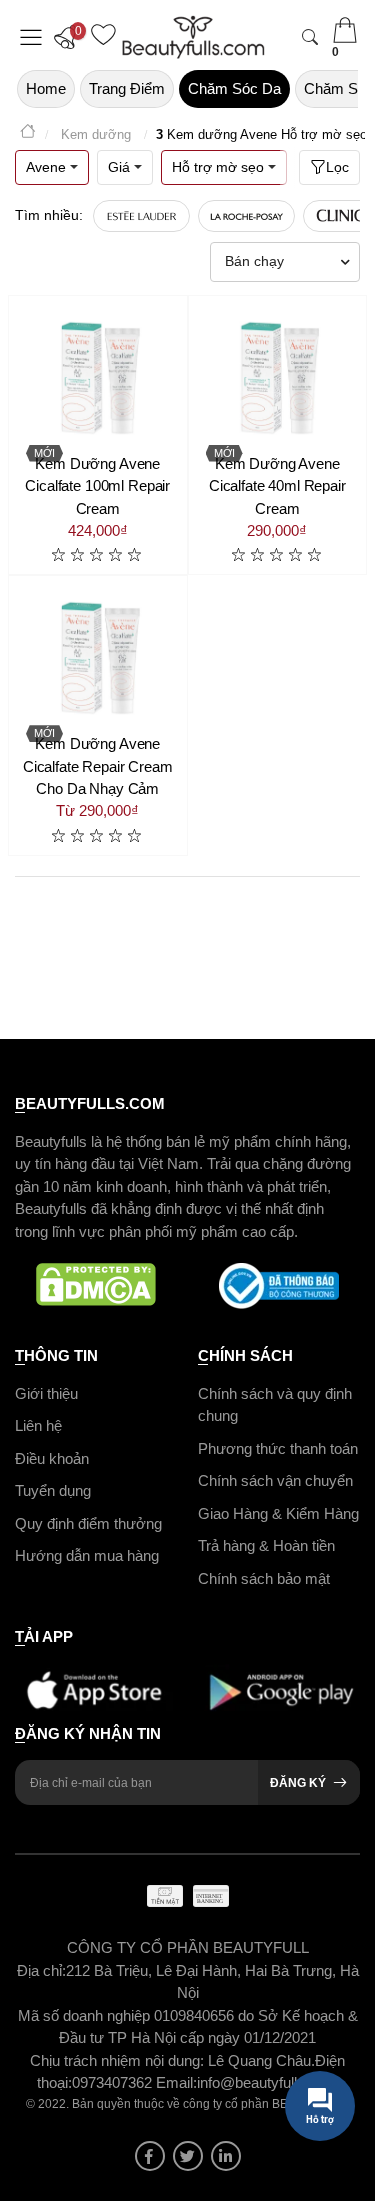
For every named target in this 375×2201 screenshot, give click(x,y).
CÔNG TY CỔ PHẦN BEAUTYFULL (188, 1947)
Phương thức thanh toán (278, 1447)
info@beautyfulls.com (267, 2082)
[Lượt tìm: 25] (246, 216)
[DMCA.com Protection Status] (96, 1286)
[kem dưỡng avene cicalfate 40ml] (278, 378)
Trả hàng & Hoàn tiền (266, 1545)
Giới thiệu (46, 1392)
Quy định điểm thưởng (88, 1522)
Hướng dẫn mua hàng (87, 1555)
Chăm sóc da (234, 88)
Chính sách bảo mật (264, 1577)
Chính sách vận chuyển (275, 1480)
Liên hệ (38, 1425)
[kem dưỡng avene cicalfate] (98, 658)
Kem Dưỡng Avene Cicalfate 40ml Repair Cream (277, 486)
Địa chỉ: (41, 1969)
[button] (70, 37)
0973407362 (114, 2082)
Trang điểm (127, 88)
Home (46, 88)
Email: (176, 2082)
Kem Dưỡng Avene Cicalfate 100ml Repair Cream (97, 486)
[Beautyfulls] (28, 134)
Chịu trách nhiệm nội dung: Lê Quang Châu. (172, 2059)
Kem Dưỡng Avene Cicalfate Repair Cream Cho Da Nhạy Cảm (98, 766)
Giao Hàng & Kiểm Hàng (278, 1512)
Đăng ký (298, 1783)
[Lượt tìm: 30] (141, 216)
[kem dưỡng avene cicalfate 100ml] (98, 378)
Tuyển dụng (53, 1490)
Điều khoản (52, 1457)
